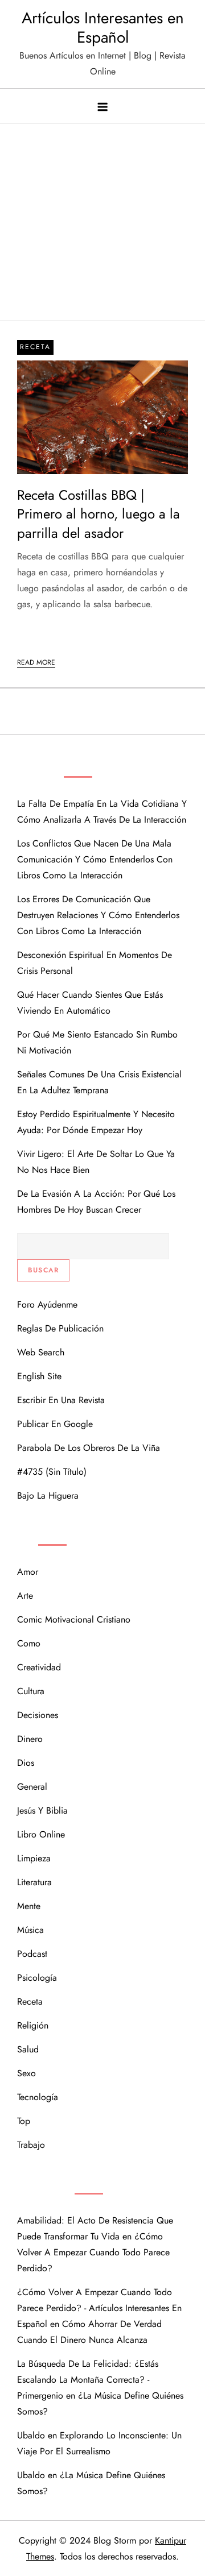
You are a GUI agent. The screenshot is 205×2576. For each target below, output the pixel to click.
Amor (28, 1572)
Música (30, 1930)
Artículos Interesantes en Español (103, 28)
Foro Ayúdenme (47, 1304)
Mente (29, 1906)
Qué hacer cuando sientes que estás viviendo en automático (90, 1003)
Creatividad (39, 1667)
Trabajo (31, 2145)
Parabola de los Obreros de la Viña (89, 1448)
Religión (33, 2025)
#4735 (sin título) (52, 1472)
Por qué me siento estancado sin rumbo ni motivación (97, 1042)
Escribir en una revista (61, 1400)
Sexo (26, 2073)
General (32, 1787)
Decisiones (38, 1715)
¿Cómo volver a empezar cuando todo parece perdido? (93, 2252)
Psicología (37, 1978)
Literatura (34, 1882)
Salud (28, 2049)
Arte (25, 1596)
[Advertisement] (102, 216)
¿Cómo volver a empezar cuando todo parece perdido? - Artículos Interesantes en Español (99, 2308)
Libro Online (41, 1834)
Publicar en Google (55, 1424)
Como (29, 1643)
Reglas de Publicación (60, 1328)
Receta (35, 347)
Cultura (31, 1691)
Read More (36, 662)
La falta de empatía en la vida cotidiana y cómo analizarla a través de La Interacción (102, 812)
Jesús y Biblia (42, 1810)
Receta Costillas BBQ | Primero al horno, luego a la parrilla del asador (99, 514)
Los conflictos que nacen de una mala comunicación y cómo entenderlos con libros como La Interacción (95, 859)
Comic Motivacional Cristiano (74, 1619)
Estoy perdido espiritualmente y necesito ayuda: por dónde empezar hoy (96, 1122)
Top (24, 2121)
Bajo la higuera (48, 1496)
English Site (39, 1376)
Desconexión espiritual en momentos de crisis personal (95, 963)
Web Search (41, 1352)
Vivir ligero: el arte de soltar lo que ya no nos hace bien (96, 1162)
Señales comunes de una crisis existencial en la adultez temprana (99, 1082)
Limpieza (34, 1858)
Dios (26, 1763)
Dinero (30, 1739)
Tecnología (38, 2097)
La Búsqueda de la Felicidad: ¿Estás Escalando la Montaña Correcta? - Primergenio (88, 2380)
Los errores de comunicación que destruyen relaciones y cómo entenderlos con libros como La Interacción (98, 915)
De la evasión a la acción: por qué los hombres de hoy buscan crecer (96, 1202)
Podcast (32, 1954)
